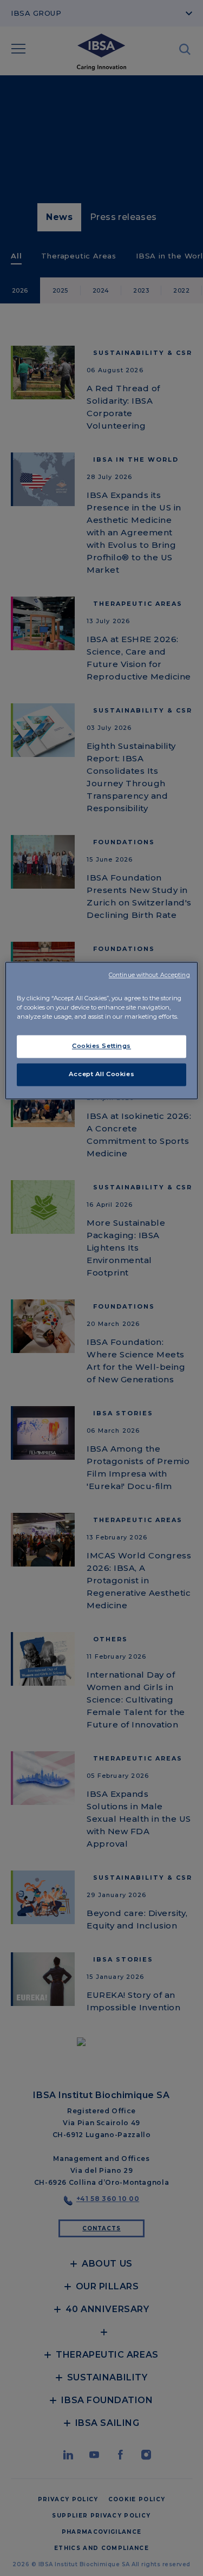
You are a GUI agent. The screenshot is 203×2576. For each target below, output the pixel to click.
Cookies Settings (101, 1046)
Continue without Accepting (149, 975)
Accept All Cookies (101, 1074)
